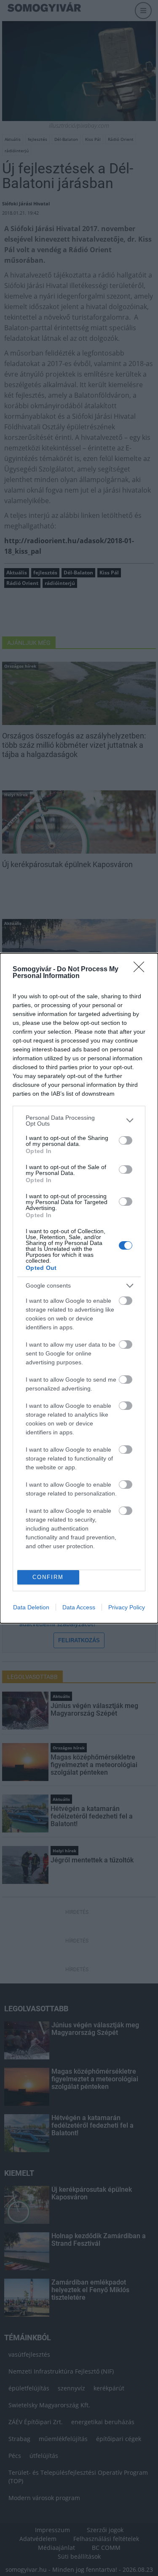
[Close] (142, 970)
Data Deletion (31, 1607)
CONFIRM (48, 1577)
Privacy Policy (127, 1607)
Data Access (79, 1607)
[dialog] (79, 1288)
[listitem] (79, 1121)
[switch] (126, 1140)
